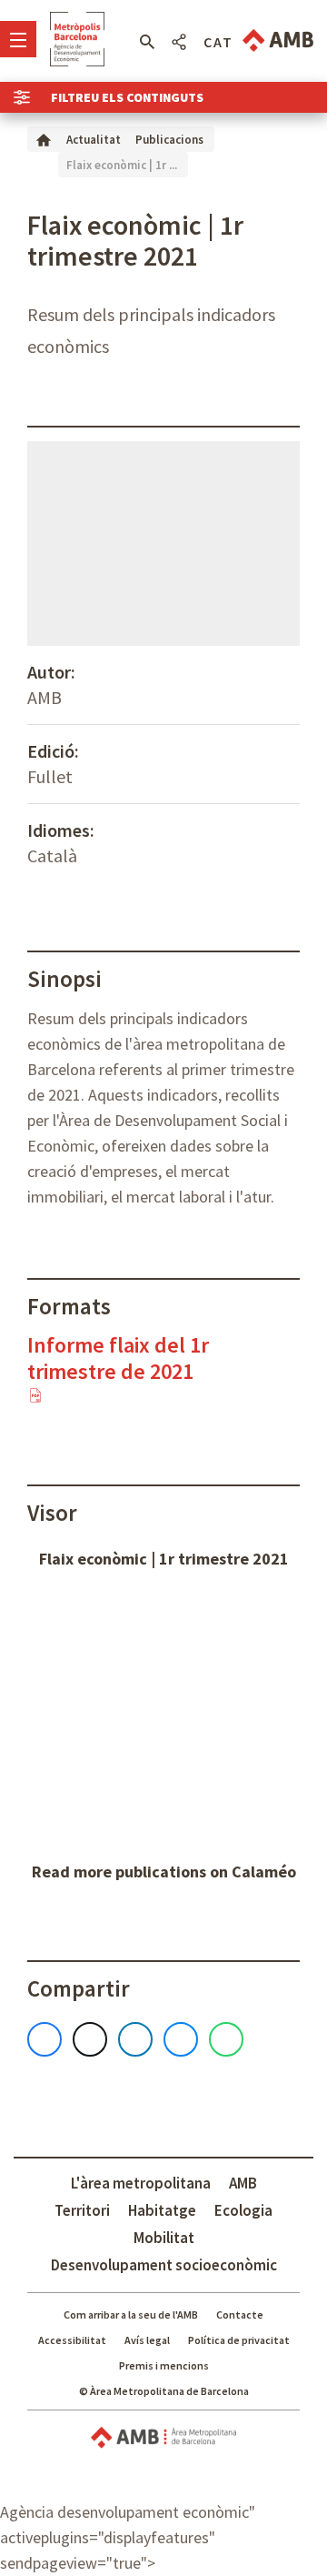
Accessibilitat (72, 2340)
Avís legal (147, 2340)
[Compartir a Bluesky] (181, 2039)
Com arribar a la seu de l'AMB (131, 2314)
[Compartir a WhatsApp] (226, 2039)
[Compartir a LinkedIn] (135, 2039)
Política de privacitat (239, 2340)
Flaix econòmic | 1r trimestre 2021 (164, 1559)
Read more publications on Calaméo (164, 1872)
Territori (82, 2210)
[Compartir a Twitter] (90, 2039)
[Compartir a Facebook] (45, 2039)
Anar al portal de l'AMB (278, 40)
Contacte (240, 2314)
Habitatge (162, 2210)
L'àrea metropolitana (141, 2183)
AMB (243, 2183)
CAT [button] (218, 42)
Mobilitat (164, 2238)
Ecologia (243, 2210)
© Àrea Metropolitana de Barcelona (164, 2391)
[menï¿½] (18, 39)
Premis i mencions (164, 2365)
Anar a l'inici (77, 39)
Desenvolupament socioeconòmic (164, 2265)
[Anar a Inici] (44, 139)
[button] (147, 42)
